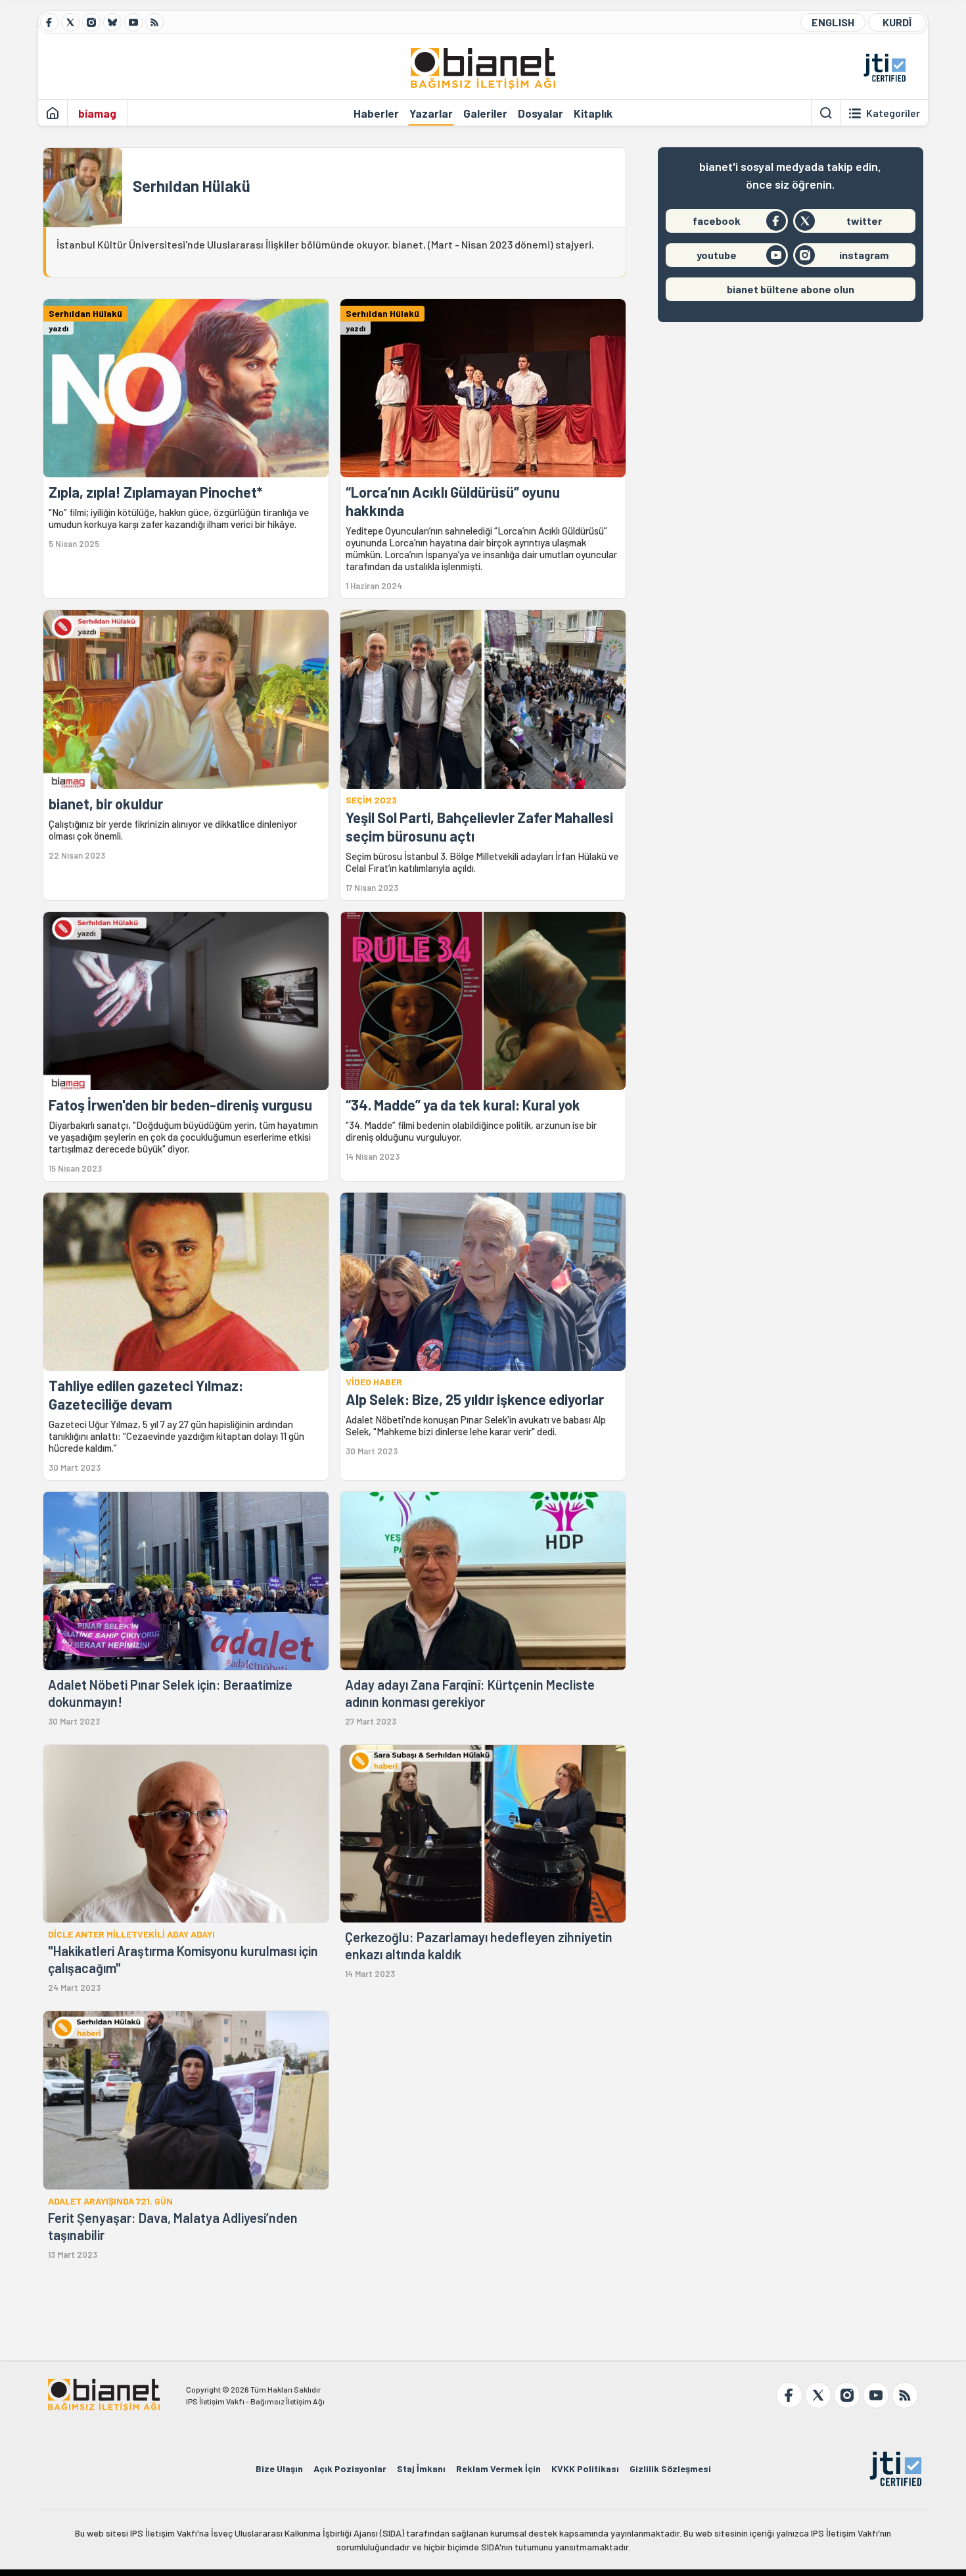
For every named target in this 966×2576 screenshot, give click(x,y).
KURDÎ (897, 22)
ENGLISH (833, 22)
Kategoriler (893, 113)
